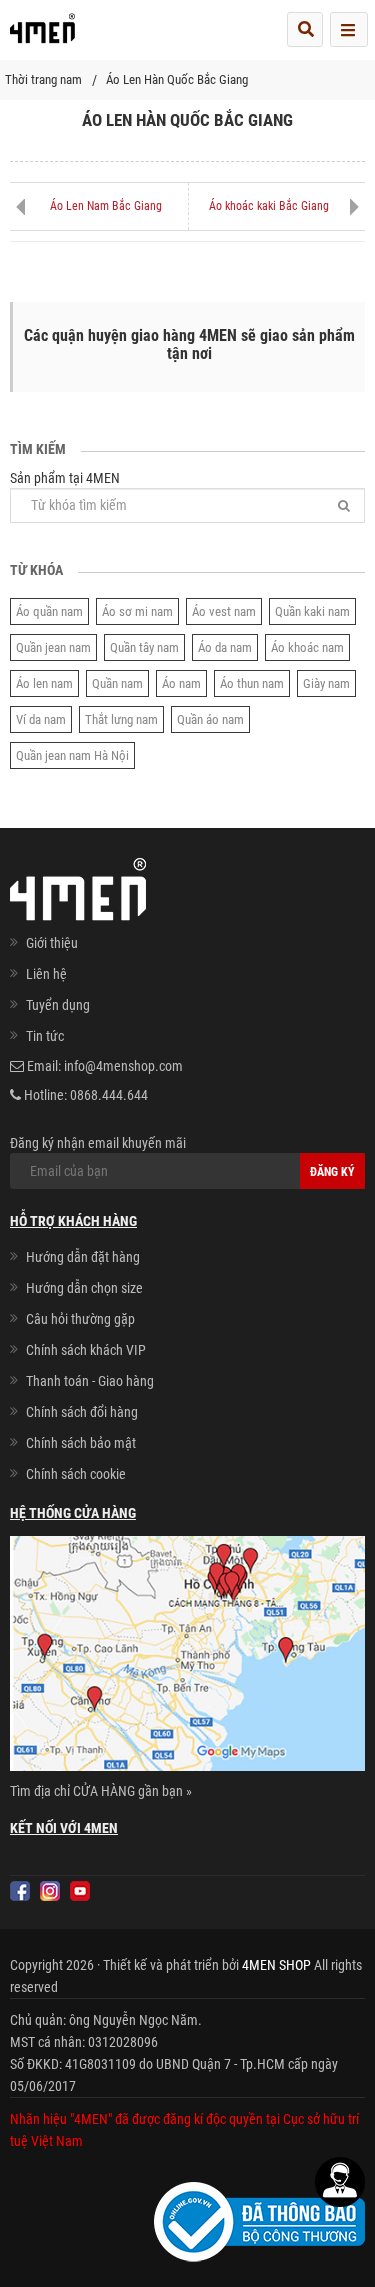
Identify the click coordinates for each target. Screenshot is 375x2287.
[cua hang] (187, 1657)
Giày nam (326, 683)
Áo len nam (44, 683)
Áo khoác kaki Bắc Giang (269, 206)
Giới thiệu (52, 943)
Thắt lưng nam (121, 719)
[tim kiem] (305, 29)
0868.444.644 (109, 1095)
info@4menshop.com (123, 1066)
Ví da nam (41, 719)
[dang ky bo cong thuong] (259, 2221)
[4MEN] (42, 35)
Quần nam (117, 683)
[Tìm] (344, 505)
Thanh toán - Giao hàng (90, 1381)
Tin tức (45, 1036)
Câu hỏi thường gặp (80, 1319)
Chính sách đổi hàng (82, 1412)
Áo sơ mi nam (137, 611)
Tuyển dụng (58, 1005)
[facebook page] (20, 1891)
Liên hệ (46, 974)
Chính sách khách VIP (86, 1350)
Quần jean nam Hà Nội (72, 755)
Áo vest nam (224, 611)
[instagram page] (50, 1891)
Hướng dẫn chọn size (84, 1288)
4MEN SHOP (276, 1965)
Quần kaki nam (312, 611)
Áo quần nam (49, 611)
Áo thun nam (252, 683)
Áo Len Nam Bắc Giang (106, 206)
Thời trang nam (43, 79)
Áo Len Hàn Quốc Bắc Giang (177, 79)
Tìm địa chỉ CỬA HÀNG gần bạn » (101, 1791)
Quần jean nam (53, 647)
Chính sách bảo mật (81, 1443)
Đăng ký (332, 1172)
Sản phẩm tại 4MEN (65, 478)
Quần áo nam (210, 719)
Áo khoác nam (307, 647)
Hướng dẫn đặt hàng (83, 1257)
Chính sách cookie (76, 1474)
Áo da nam (225, 647)
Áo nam (181, 683)
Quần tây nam (144, 647)
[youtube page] (80, 1891)
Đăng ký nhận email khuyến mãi (98, 1143)
